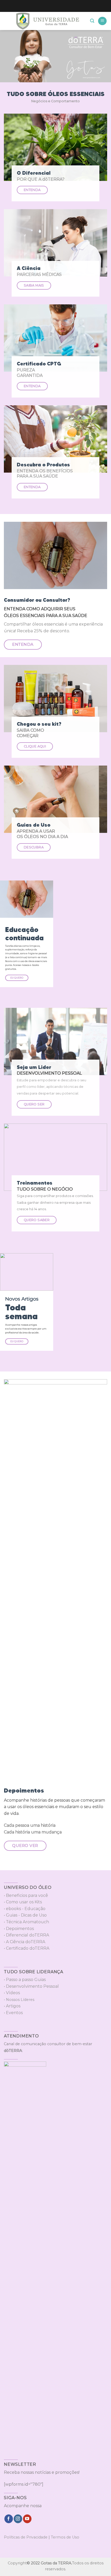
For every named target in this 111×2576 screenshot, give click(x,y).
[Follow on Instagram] (18, 2519)
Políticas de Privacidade (26, 2537)
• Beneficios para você (26, 1895)
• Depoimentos (19, 1929)
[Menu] (102, 21)
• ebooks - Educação (25, 1909)
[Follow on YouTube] (27, 2519)
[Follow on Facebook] (9, 2519)
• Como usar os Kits (23, 1902)
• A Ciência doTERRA (25, 1942)
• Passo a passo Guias (25, 1980)
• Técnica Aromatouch (26, 1922)
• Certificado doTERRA (27, 1948)
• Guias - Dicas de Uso (25, 1915)
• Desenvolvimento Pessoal (31, 1986)
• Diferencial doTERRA (26, 1935)
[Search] (92, 21)
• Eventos (13, 2013)
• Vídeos (12, 1993)
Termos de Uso (65, 2537)
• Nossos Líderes (19, 2000)
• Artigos (12, 2006)
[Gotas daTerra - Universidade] (48, 21)
